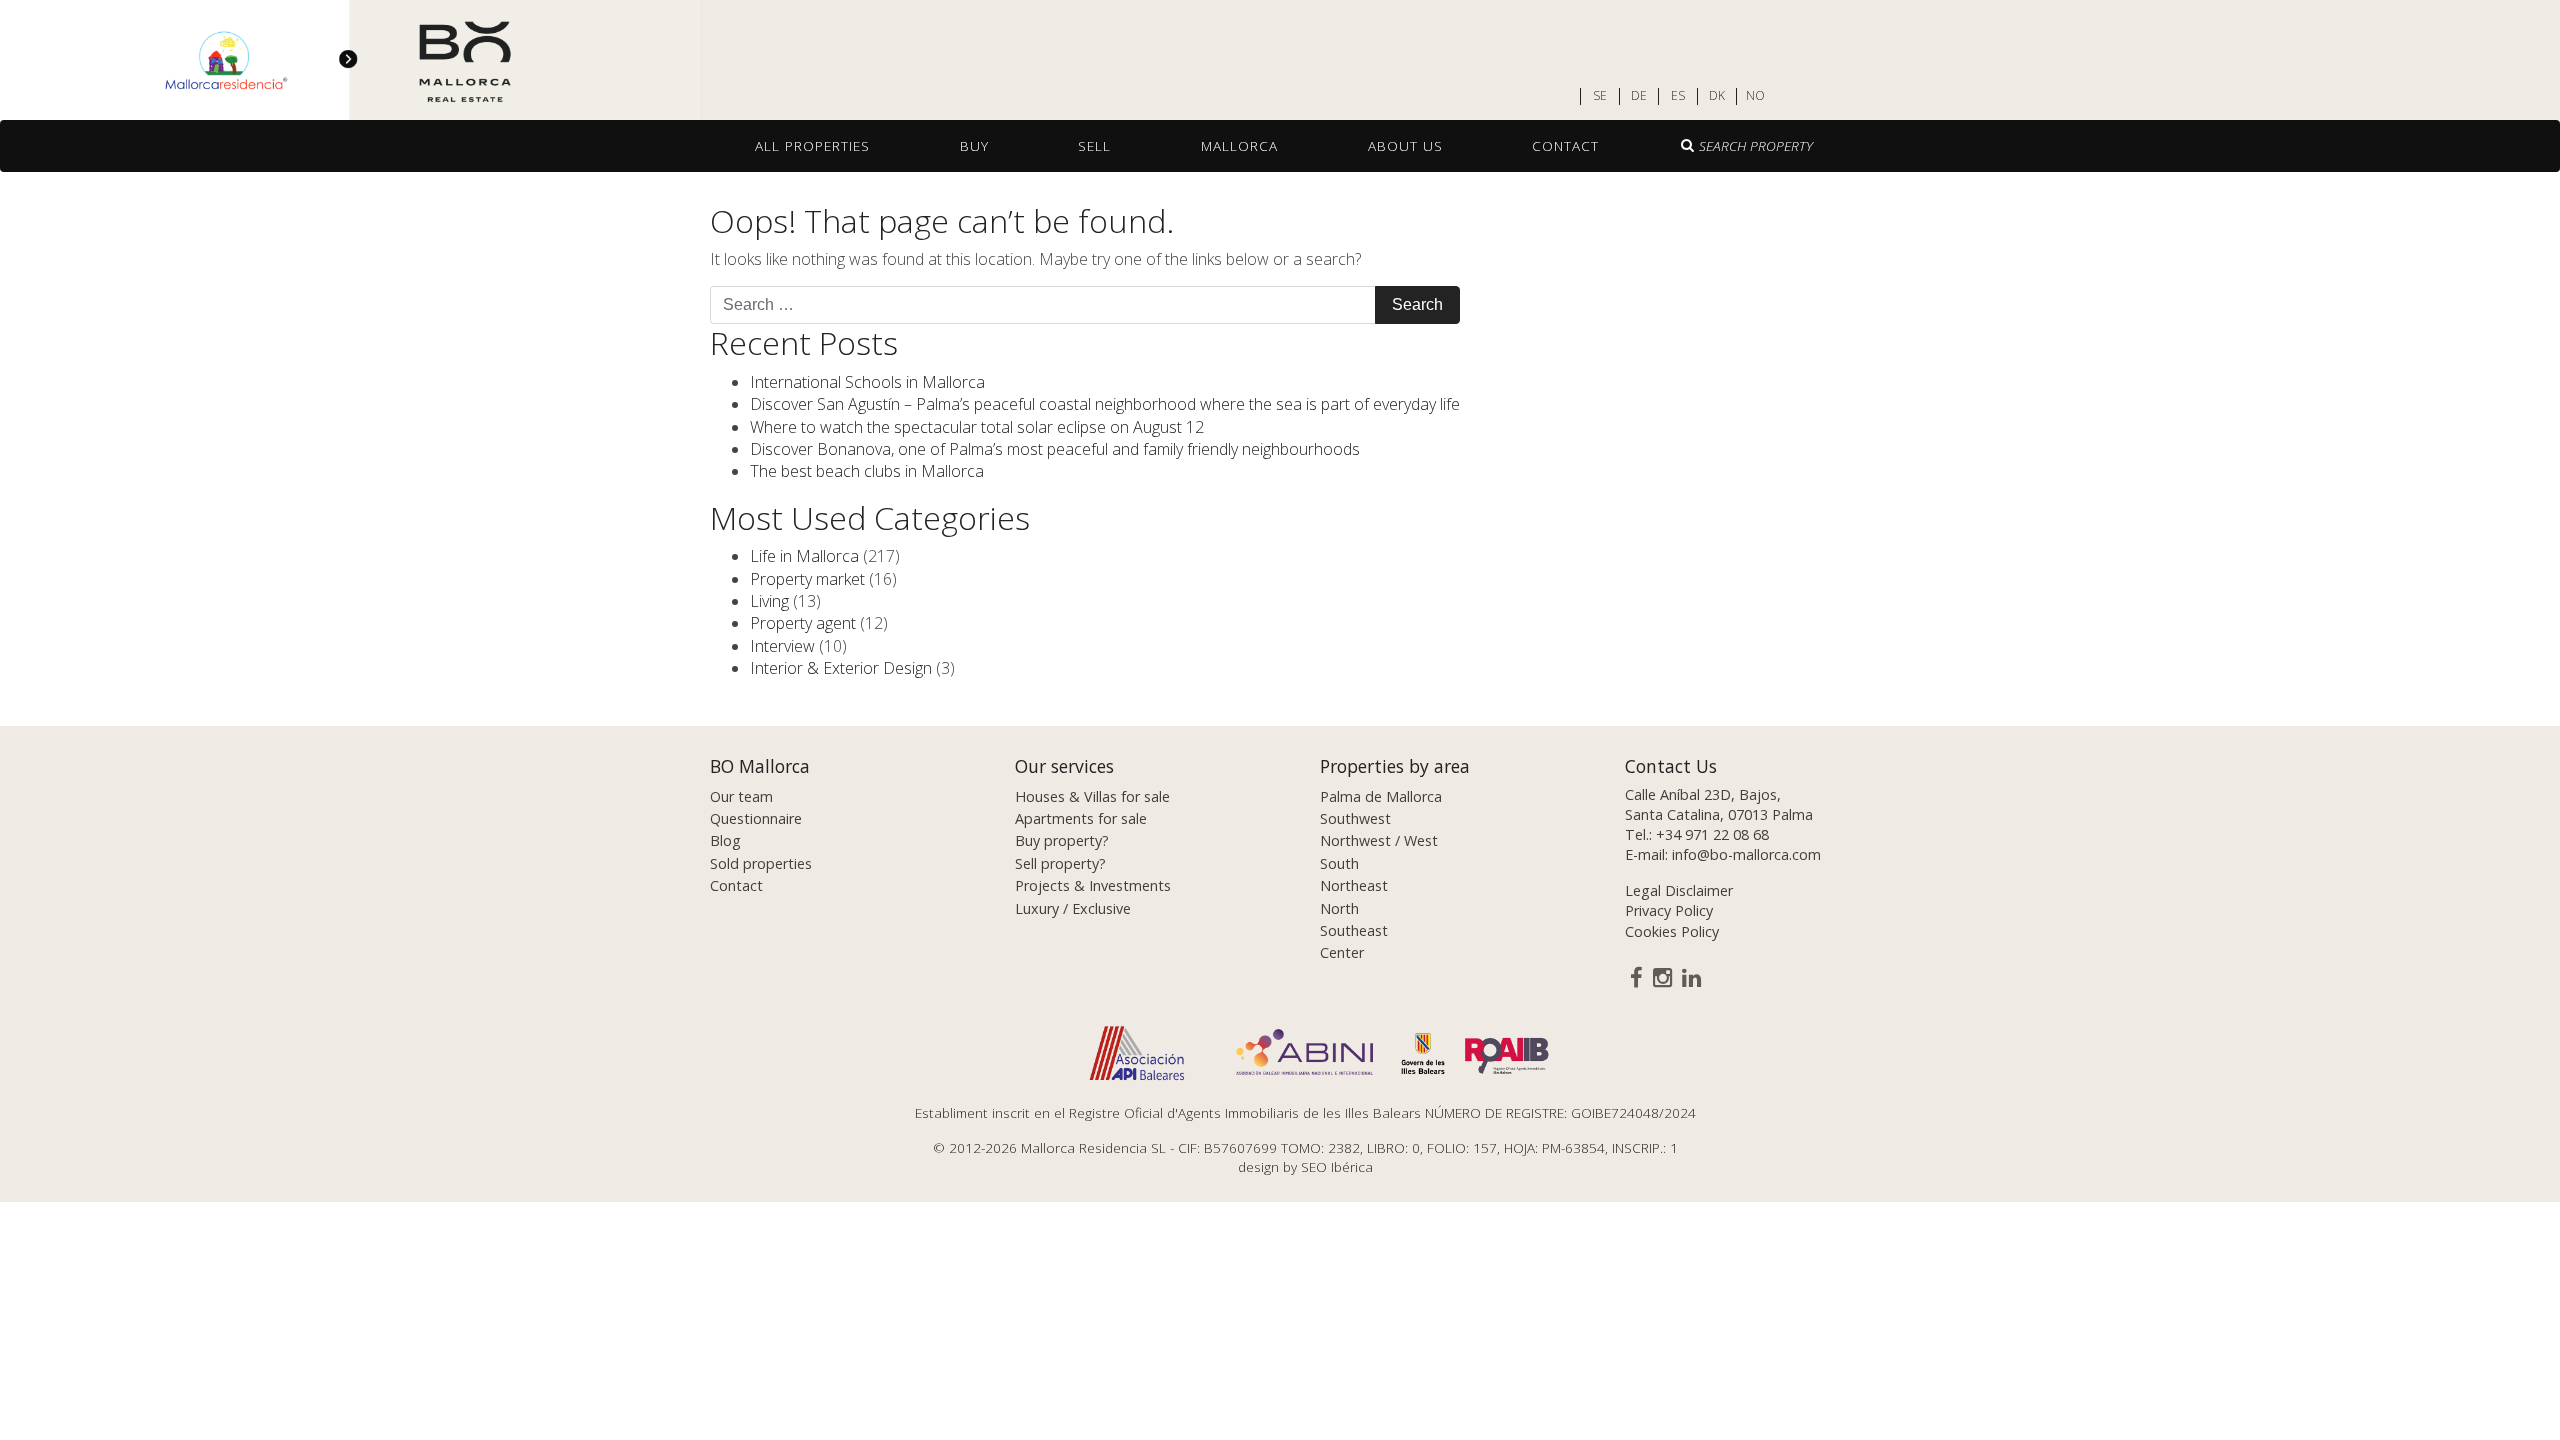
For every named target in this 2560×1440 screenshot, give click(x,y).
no (1755, 96)
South (1339, 863)
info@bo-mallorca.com (1746, 854)
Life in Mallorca (804, 556)
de (1639, 96)
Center (1342, 952)
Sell (1094, 145)
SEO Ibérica (1337, 1166)
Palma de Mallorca (1381, 796)
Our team (741, 796)
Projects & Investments (1093, 885)
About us (1405, 145)
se (1600, 96)
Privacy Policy (1669, 910)
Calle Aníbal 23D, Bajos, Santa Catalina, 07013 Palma (1719, 804)
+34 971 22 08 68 (1712, 834)
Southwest (1355, 818)
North (1339, 908)
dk (1717, 96)
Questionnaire (756, 818)
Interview (782, 646)
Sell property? (1060, 863)
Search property (1756, 145)
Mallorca (1239, 145)
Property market (807, 579)
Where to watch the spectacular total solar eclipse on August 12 (977, 427)
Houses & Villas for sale (1092, 796)
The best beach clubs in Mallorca (867, 471)
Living (769, 601)
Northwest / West (1379, 840)
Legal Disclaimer (1679, 890)
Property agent (803, 623)
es (1678, 96)
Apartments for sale (1081, 818)
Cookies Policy (1672, 931)
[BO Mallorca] (350, 61)
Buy (974, 145)
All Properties (812, 145)
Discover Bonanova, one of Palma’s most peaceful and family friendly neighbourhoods (1055, 449)
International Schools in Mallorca (867, 382)
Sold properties (761, 863)
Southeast (1354, 930)
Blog (725, 840)
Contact (1565, 145)
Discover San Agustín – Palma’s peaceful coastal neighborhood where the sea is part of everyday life (1105, 404)
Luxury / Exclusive (1073, 908)
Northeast (1354, 885)
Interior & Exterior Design (841, 668)
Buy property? (1062, 840)
